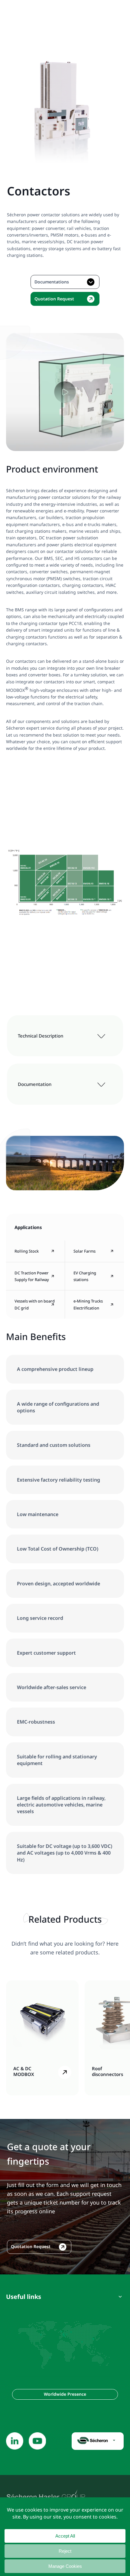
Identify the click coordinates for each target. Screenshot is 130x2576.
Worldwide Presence (65, 2394)
